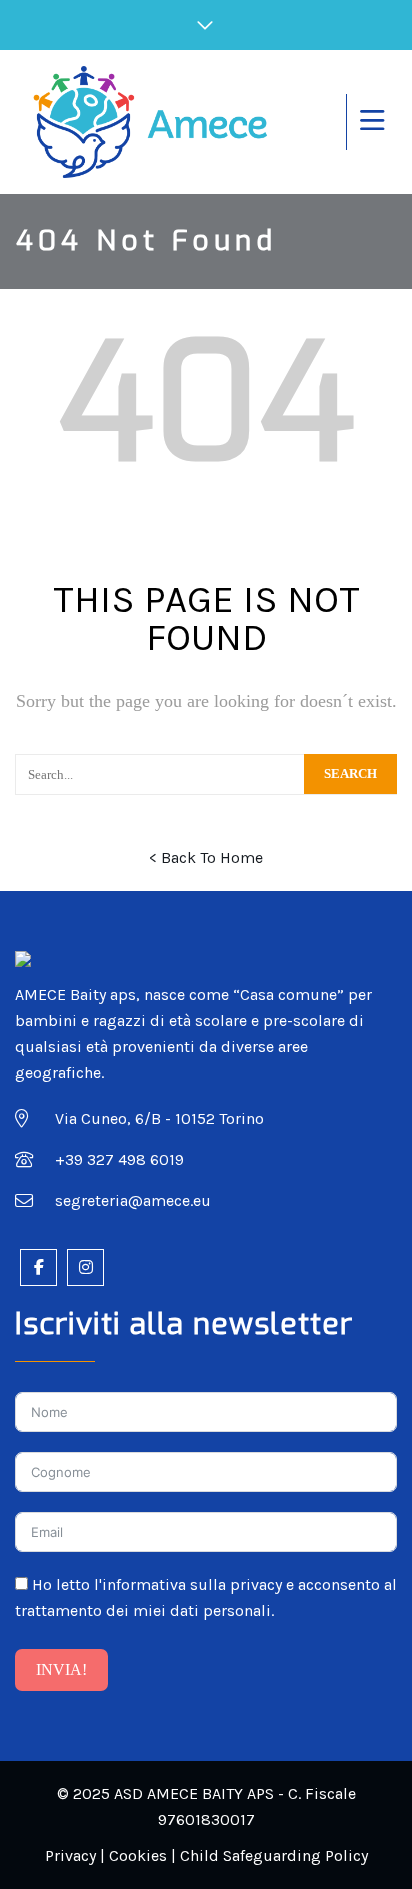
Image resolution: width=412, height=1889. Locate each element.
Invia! (61, 1669)
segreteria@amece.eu (133, 1200)
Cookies (138, 1855)
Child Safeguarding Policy (274, 1855)
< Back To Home (206, 857)
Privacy (70, 1855)
